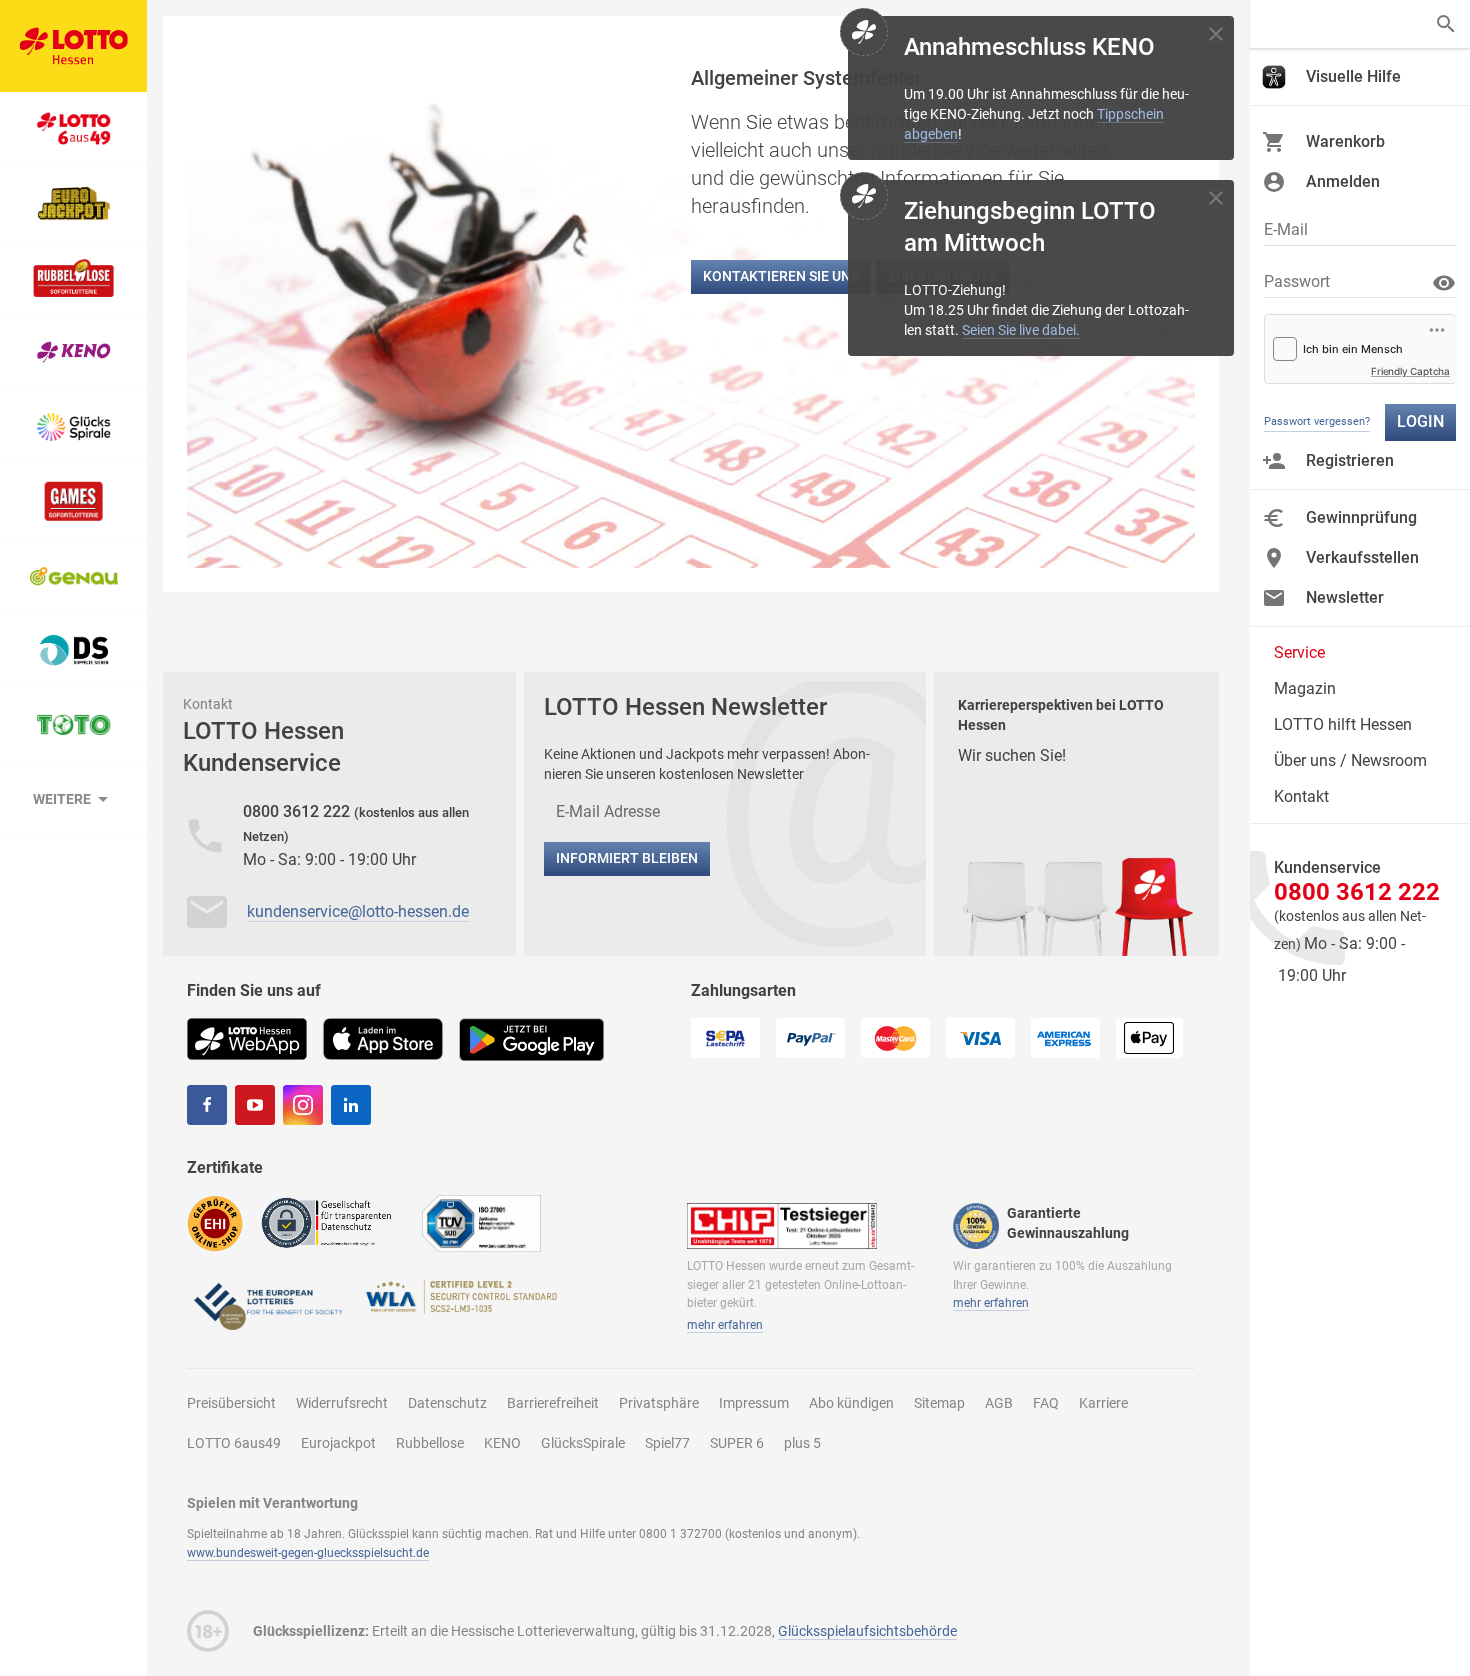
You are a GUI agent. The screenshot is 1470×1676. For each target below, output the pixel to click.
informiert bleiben (627, 858)
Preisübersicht (231, 1403)
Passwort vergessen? (1317, 421)
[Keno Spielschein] (73, 352)
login (1420, 421)
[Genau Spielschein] (73, 576)
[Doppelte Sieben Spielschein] (73, 650)
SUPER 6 (737, 1443)
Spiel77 (667, 1443)
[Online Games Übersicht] (73, 501)
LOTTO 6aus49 (234, 1443)
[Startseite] (73, 46)
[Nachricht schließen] (1216, 34)
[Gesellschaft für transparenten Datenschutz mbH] (332, 1221)
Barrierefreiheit (553, 1403)
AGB (999, 1403)
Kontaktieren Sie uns (781, 276)
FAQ (1046, 1403)
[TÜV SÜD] (481, 1222)
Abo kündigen (851, 1403)
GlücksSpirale (583, 1443)
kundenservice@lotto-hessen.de (358, 911)
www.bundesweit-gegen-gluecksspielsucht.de (308, 1553)
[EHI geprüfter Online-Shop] (215, 1222)
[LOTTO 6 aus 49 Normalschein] (73, 129)
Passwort (1297, 281)
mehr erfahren (725, 1325)
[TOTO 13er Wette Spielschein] (73, 725)
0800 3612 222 (298, 811)
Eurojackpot (338, 1443)
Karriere (1103, 1403)
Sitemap (939, 1403)
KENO (502, 1443)
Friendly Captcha (1410, 371)
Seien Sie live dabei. (1021, 330)
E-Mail (1286, 229)
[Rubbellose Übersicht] (73, 278)
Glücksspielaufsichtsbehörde (867, 1631)
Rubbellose (430, 1443)
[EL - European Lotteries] (267, 1304)
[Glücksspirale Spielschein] (73, 427)
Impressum (754, 1403)
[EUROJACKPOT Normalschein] (73, 203)
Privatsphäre (659, 1403)
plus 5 (802, 1443)
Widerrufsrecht (342, 1403)
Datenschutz (447, 1403)
